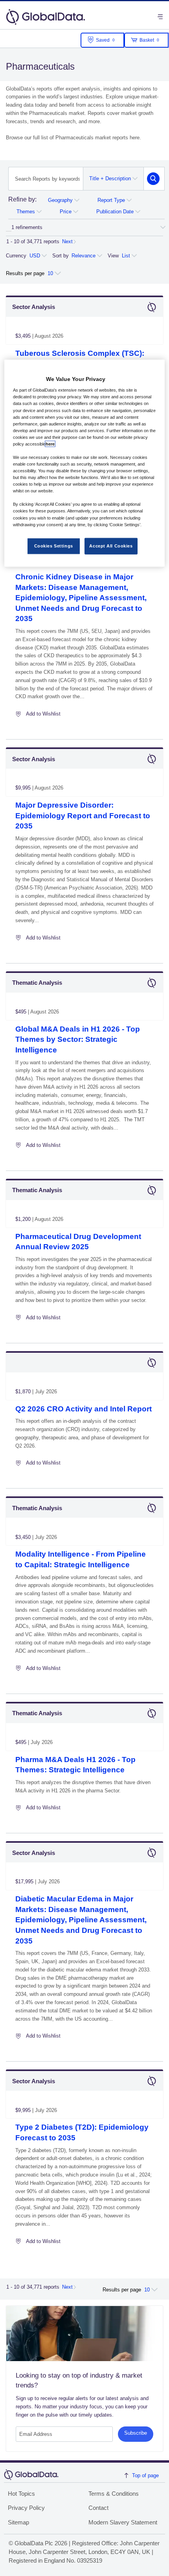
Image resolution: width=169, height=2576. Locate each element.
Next (67, 241)
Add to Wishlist (43, 714)
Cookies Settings (54, 546)
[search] (153, 179)
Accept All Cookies (111, 546)
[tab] (22, 201)
